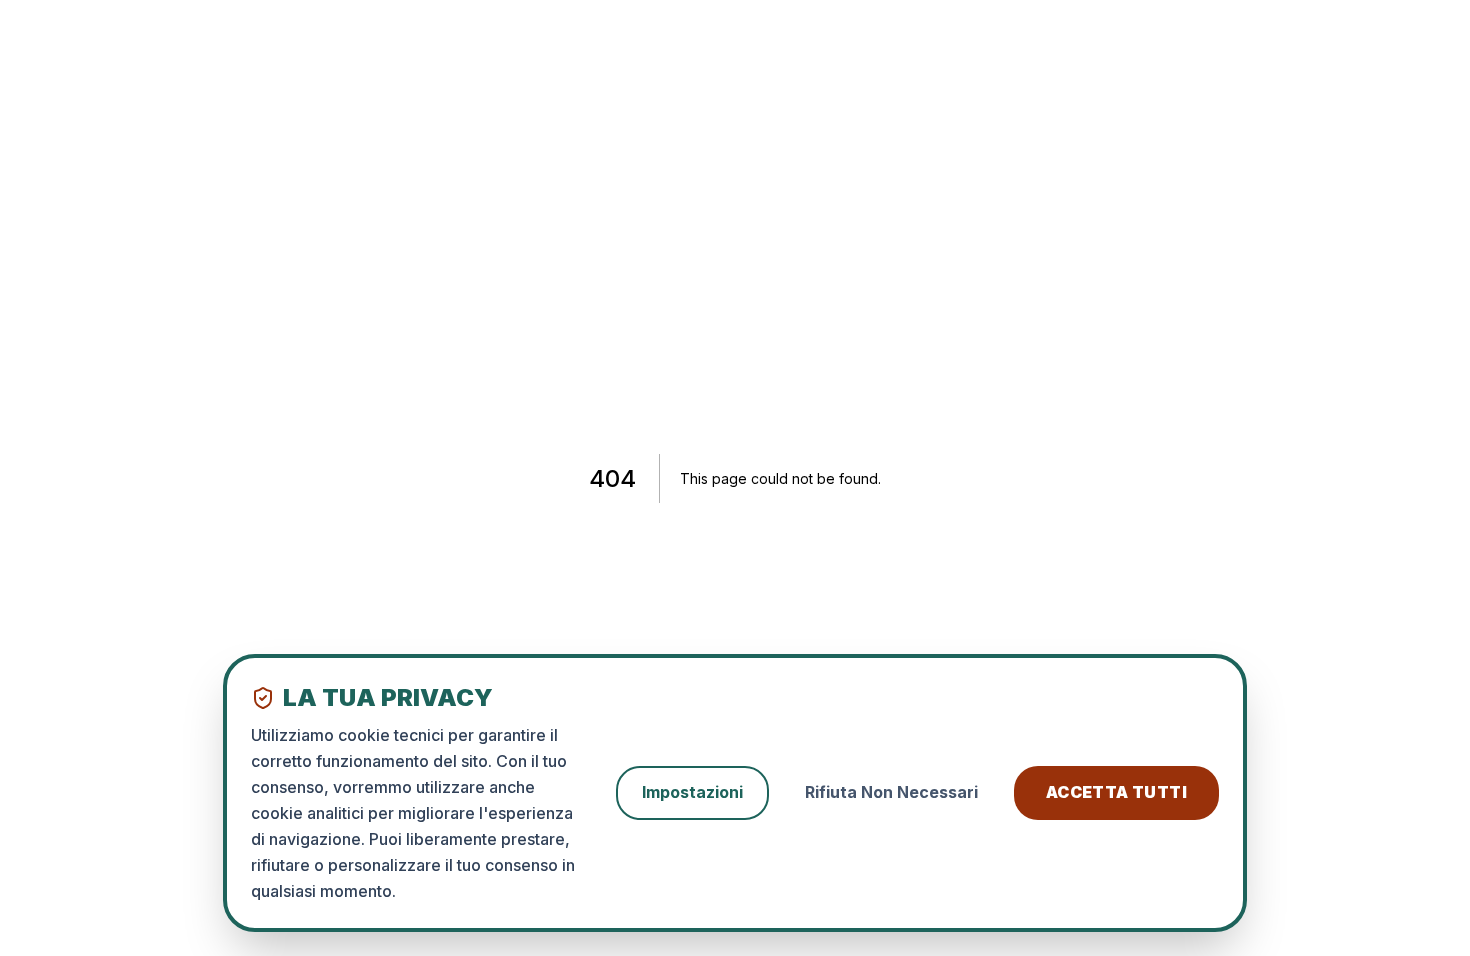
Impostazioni (692, 792)
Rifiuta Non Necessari (891, 792)
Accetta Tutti (1116, 792)
